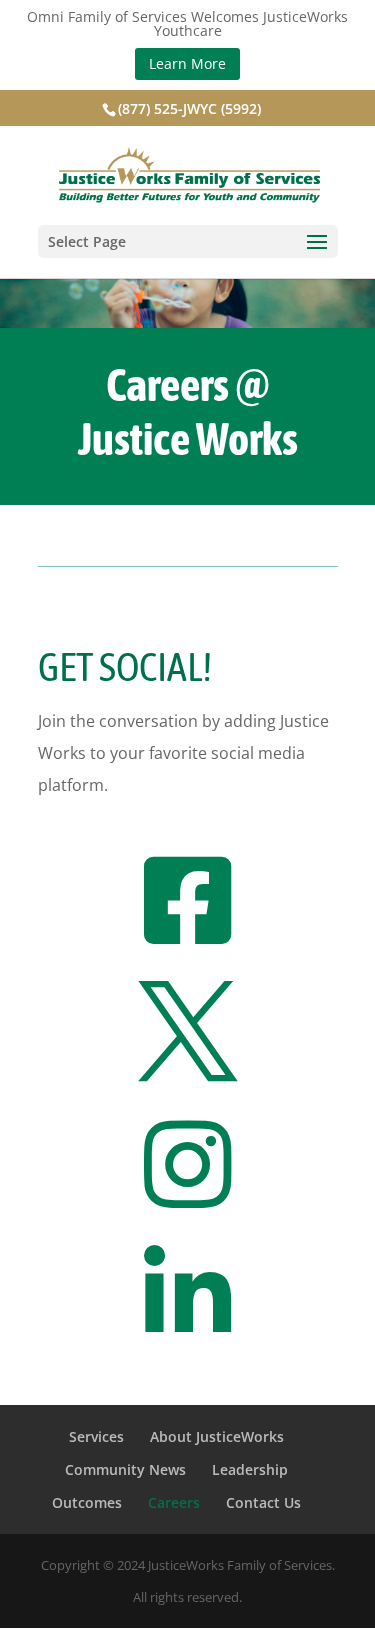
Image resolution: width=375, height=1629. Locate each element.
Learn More (187, 63)
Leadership (250, 1469)
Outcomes (87, 1502)
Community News (125, 1469)
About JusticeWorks (217, 1436)
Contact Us (263, 1502)
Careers (174, 1502)
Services (96, 1436)
